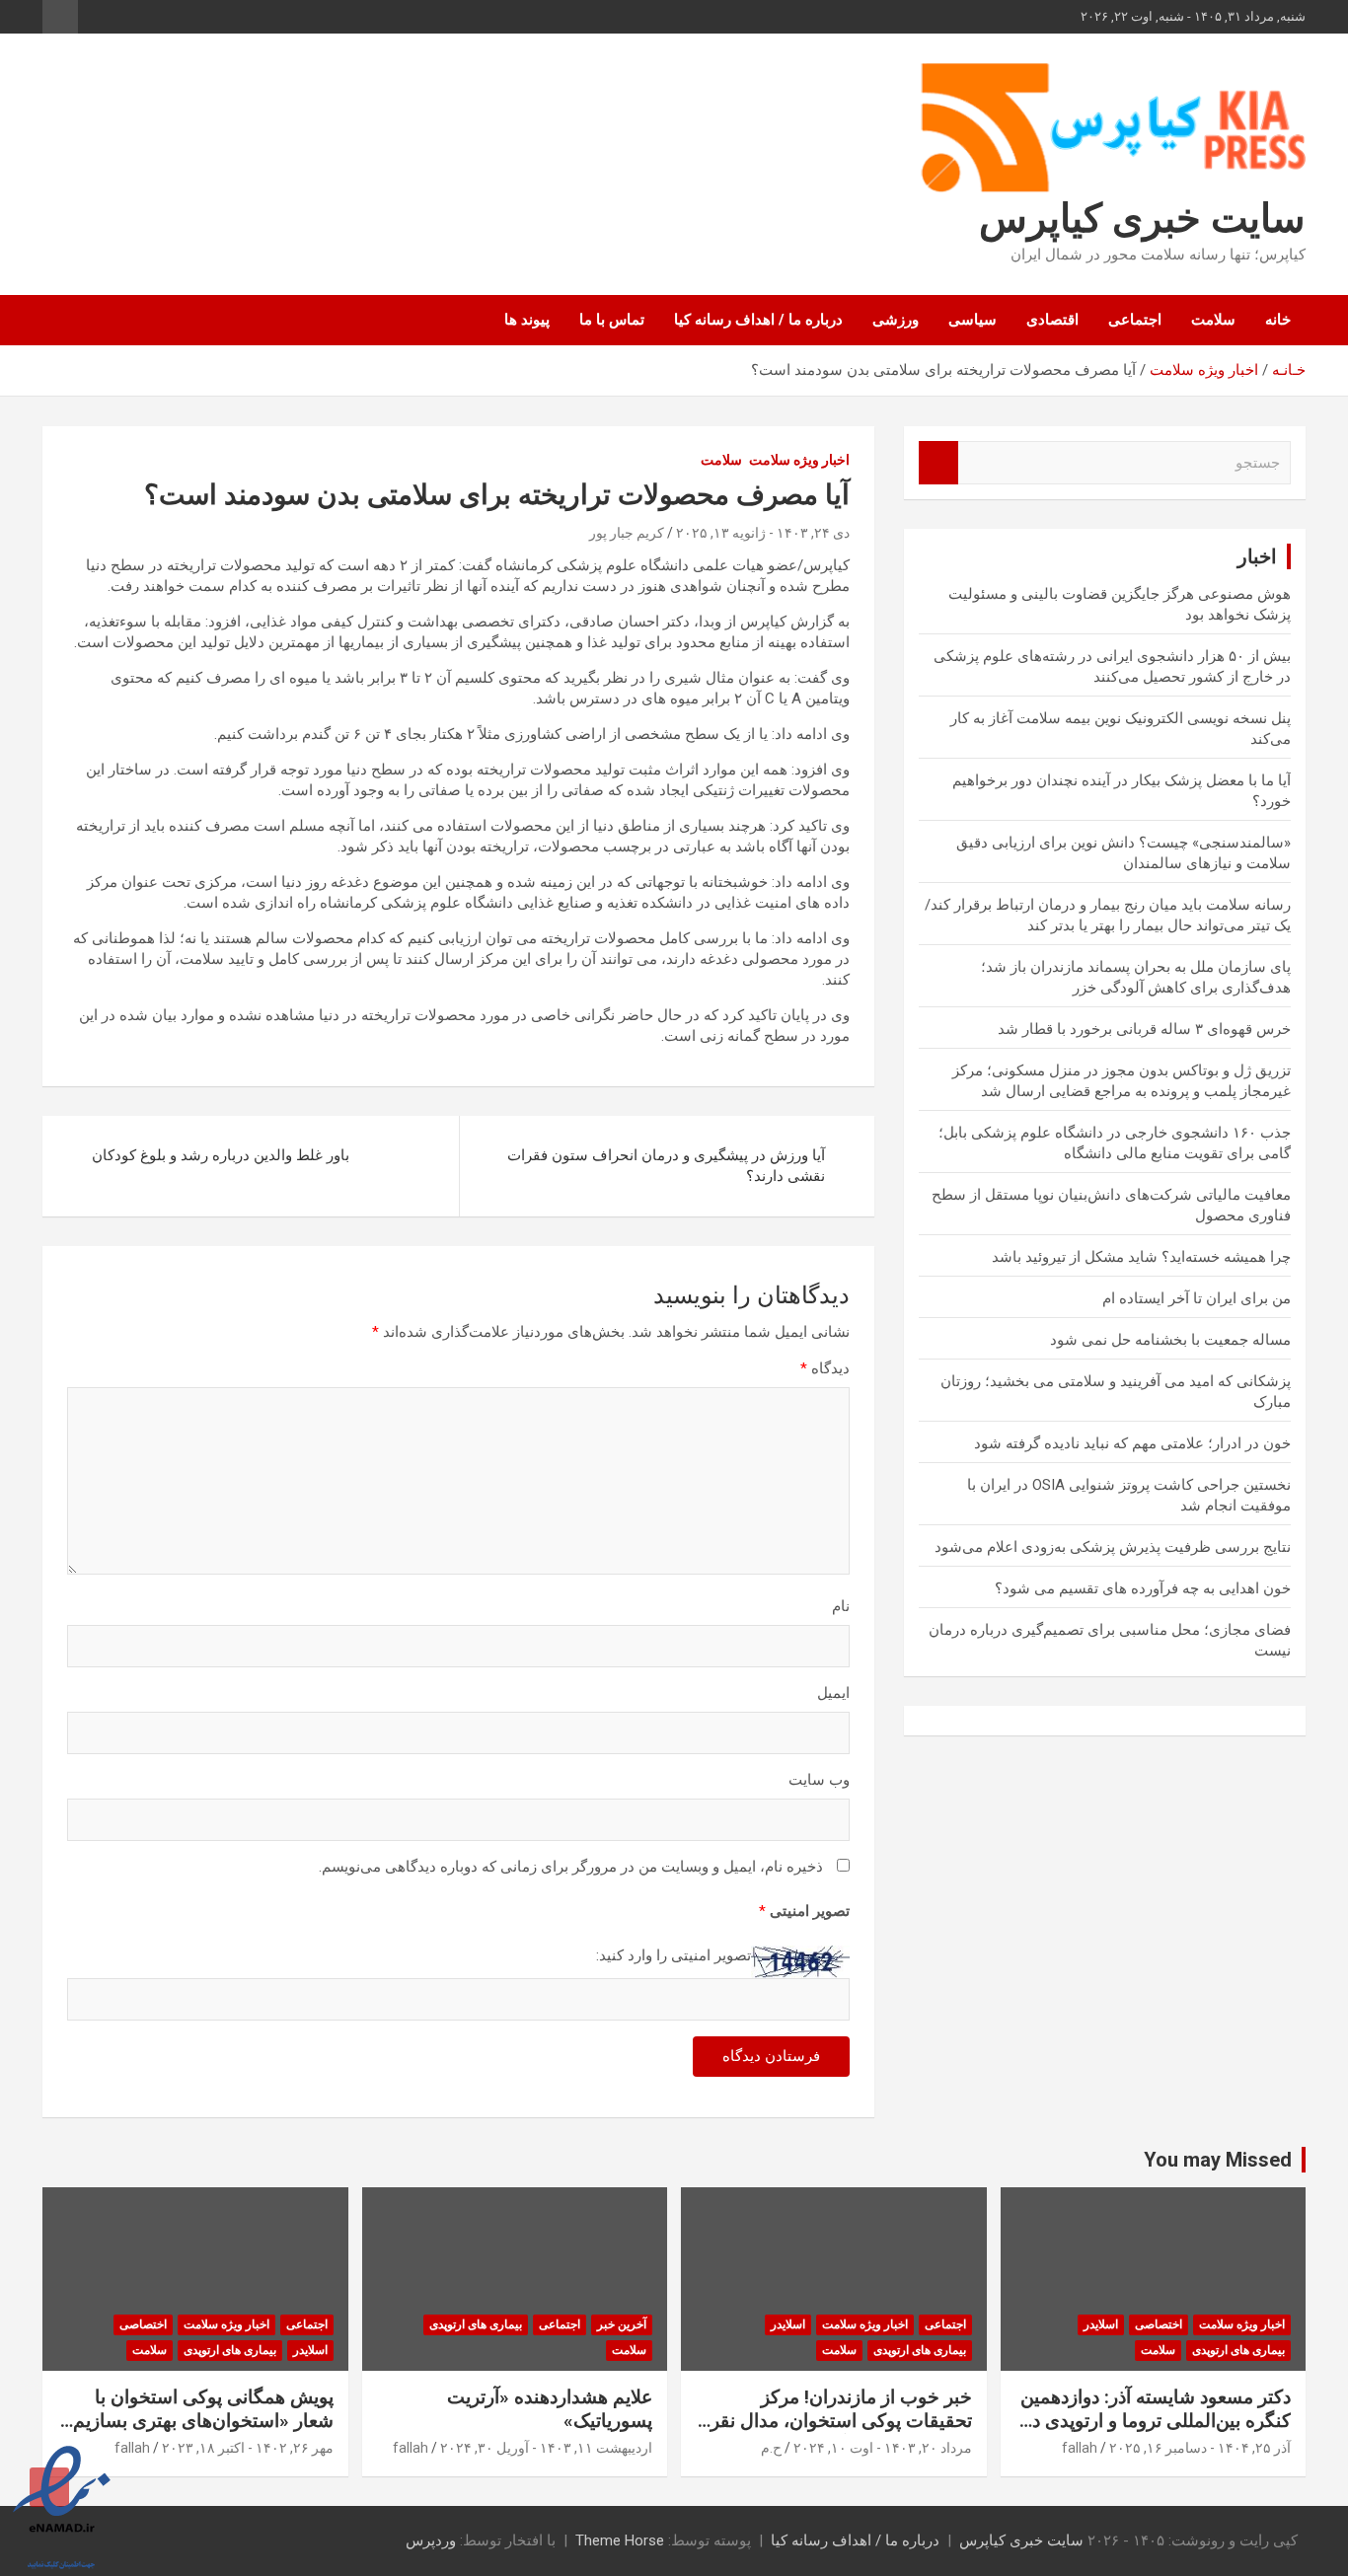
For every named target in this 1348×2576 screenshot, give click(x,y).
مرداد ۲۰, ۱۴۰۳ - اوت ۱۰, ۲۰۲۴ (883, 2448)
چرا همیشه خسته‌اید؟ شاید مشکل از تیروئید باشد (1141, 1257)
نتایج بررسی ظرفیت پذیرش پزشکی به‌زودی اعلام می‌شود (1113, 1547)
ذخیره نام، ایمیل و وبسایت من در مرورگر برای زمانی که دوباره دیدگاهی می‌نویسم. (571, 1867)
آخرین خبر (622, 2324)
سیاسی (973, 320)
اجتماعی (1135, 320)
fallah (1080, 2448)
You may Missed (1218, 2160)
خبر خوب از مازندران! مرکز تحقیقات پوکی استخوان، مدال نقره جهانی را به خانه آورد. (836, 2421)
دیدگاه (825, 1368)
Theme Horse (620, 2540)
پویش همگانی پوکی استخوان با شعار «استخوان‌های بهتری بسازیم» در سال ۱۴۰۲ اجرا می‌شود (198, 2421)
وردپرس (431, 2540)
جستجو (938, 463)
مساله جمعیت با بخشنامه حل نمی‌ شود (1170, 1340)
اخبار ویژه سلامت (799, 460)
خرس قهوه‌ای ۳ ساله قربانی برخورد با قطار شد (1144, 1029)
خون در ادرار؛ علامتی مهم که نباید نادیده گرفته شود (1132, 1443)
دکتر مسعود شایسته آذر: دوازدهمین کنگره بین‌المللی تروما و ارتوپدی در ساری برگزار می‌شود (1156, 2421)
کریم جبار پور (627, 533)
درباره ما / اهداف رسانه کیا (758, 320)
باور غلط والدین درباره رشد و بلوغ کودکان (221, 1155)
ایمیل (833, 1693)
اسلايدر (1101, 2324)
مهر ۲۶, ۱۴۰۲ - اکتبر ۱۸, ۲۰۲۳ (248, 2448)
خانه (1278, 320)
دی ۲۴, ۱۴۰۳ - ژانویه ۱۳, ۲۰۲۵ (763, 533)
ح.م (771, 2448)
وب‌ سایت (819, 1780)
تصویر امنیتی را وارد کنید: (674, 1955)
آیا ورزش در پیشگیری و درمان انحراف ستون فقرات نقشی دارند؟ (666, 1166)
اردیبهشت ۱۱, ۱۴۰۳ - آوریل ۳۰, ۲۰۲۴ (546, 2448)
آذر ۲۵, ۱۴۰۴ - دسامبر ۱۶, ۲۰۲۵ (1200, 2448)
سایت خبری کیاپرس (1142, 219)
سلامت (1213, 320)
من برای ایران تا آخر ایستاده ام (1197, 1298)
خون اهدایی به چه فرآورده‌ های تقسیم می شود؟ (1143, 1588)
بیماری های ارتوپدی (1238, 2350)
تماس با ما (612, 320)
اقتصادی (1052, 320)
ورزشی (896, 320)
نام (841, 1606)
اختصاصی (1159, 2324)
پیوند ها (527, 320)
